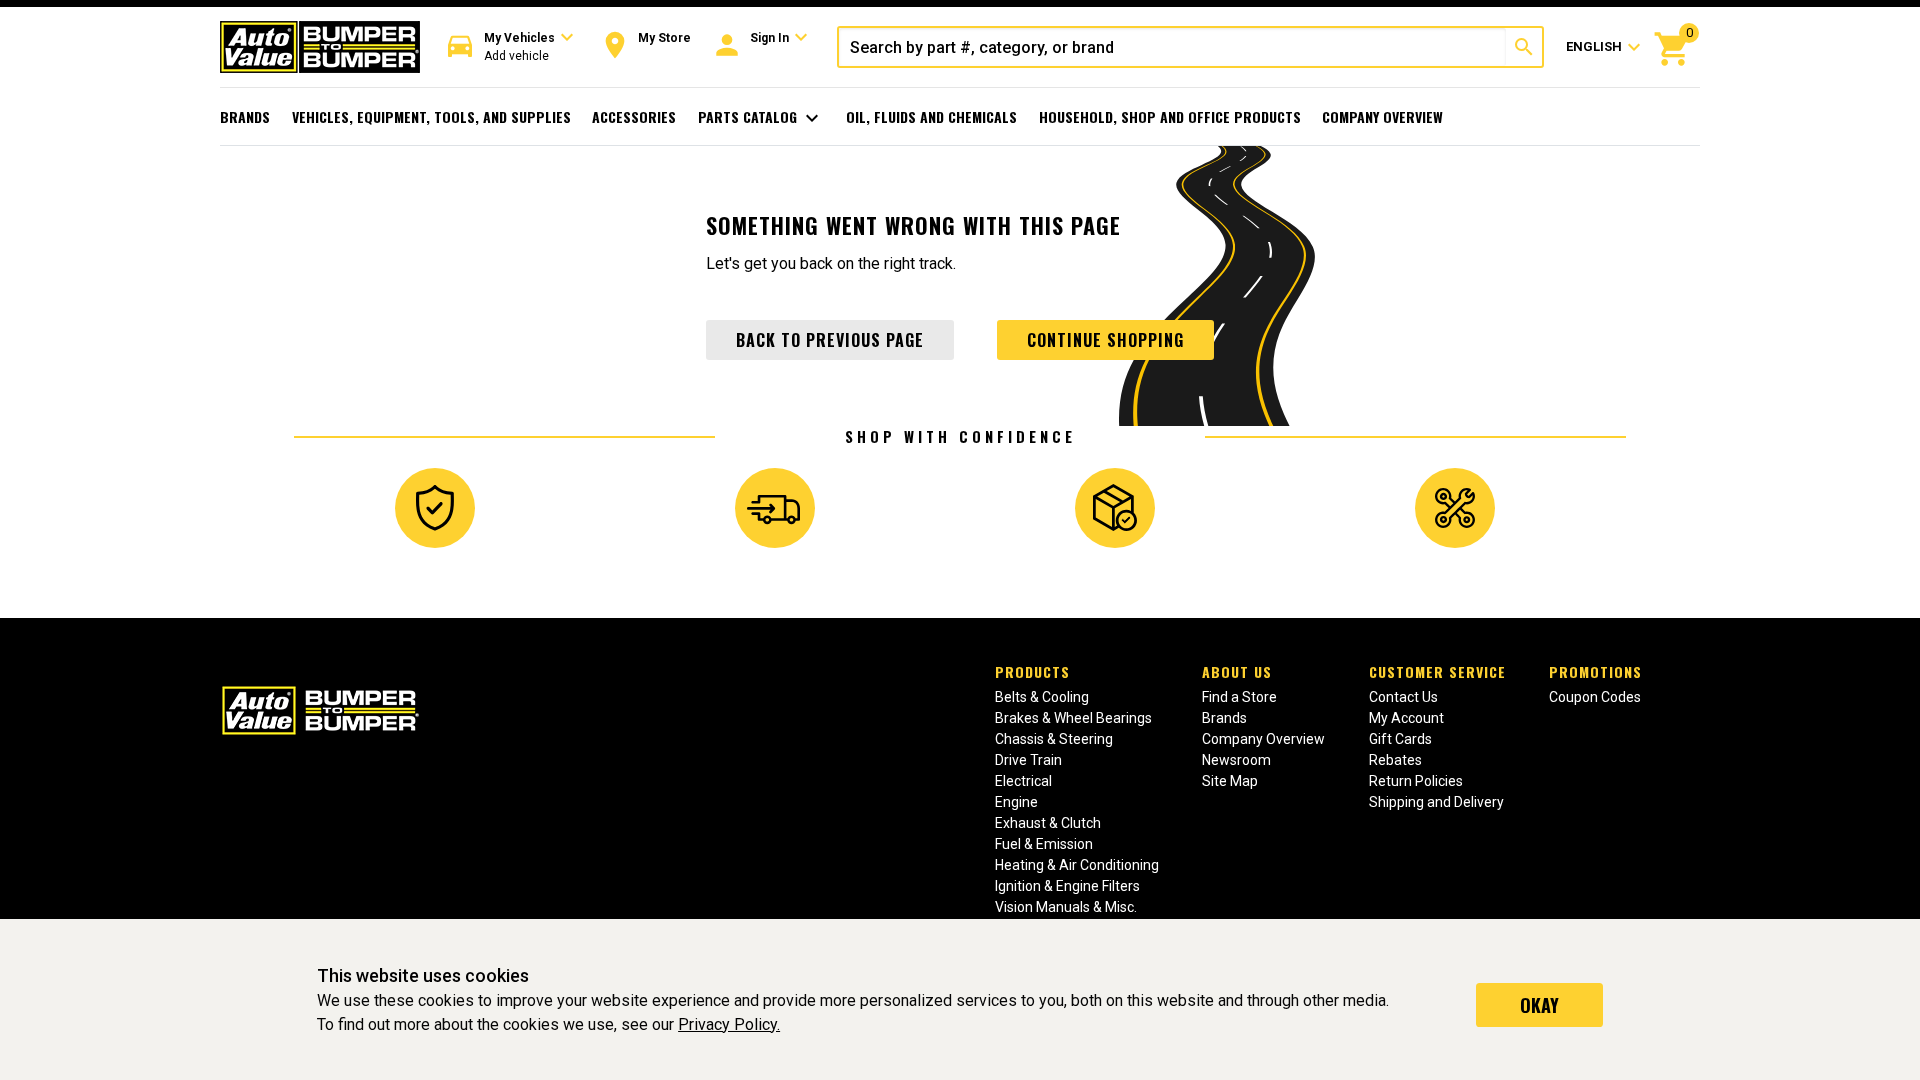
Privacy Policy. (729, 1024)
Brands (245, 116)
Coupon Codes (1595, 697)
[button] (511, 47)
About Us (1237, 671)
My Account (1406, 718)
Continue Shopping (1105, 340)
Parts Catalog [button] (761, 118)
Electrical (1023, 781)
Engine (1016, 802)
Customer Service (1437, 671)
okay (1539, 1005)
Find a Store (1239, 697)
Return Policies (1416, 781)
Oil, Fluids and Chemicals (931, 116)
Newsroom (1236, 760)
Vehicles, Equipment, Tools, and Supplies (431, 116)
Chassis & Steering (1054, 739)
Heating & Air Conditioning (1077, 865)
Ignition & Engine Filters (1067, 886)
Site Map (1230, 781)
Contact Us (1403, 697)
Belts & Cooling (1042, 697)
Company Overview (1382, 116)
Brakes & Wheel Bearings (1073, 718)
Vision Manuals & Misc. (1066, 907)
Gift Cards (1400, 739)
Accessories (634, 116)
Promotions (1595, 671)
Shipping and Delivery (1436, 802)
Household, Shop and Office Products (1170, 116)
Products (1032, 671)
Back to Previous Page (830, 340)
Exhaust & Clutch (1048, 823)
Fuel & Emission (1044, 844)
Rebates (1395, 760)
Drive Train (1028, 760)
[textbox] (1172, 47)
